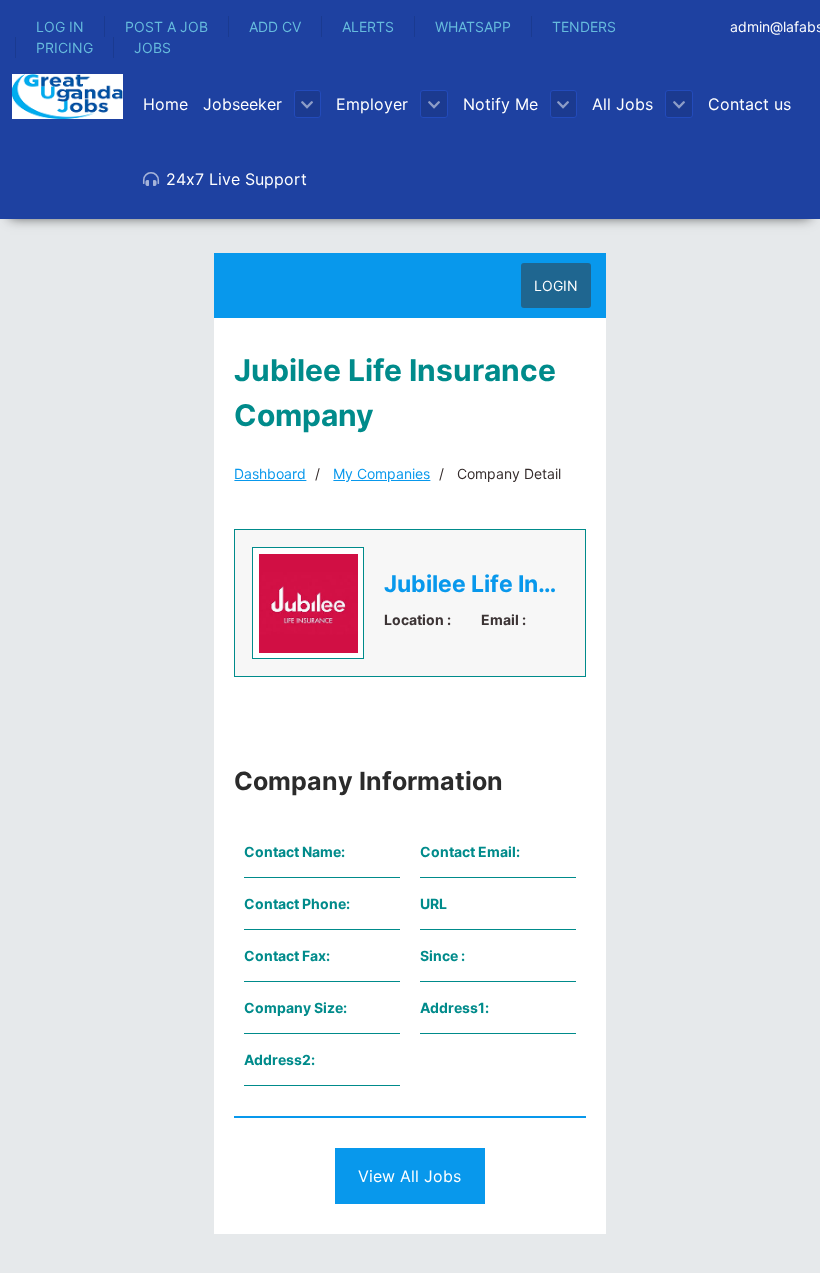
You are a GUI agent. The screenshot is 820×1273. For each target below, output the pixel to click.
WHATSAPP (473, 26)
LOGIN (556, 285)
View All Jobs (409, 1176)
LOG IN (60, 26)
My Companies (381, 473)
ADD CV (275, 26)
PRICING (64, 47)
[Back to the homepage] (67, 96)
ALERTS (368, 26)
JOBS (152, 47)
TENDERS (584, 26)
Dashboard (270, 473)
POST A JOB (166, 26)
